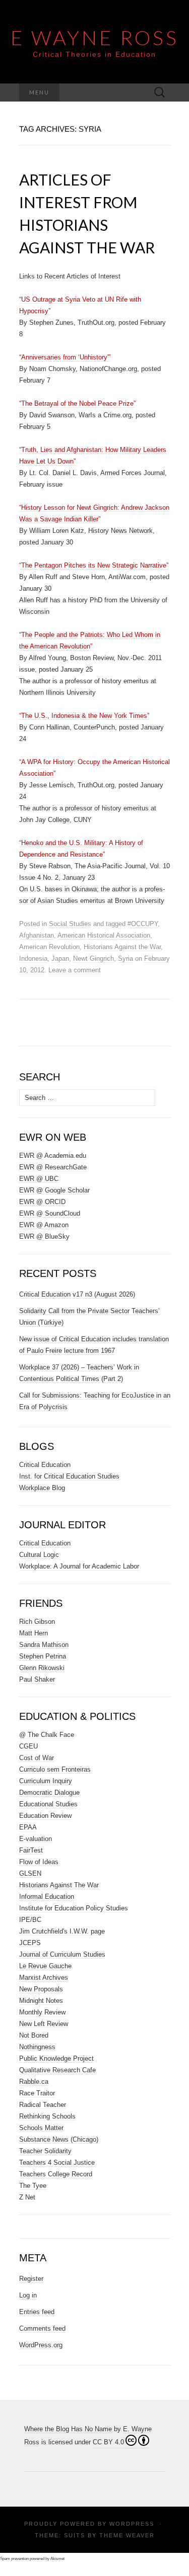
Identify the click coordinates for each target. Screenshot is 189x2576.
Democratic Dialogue (49, 1792)
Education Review (45, 1816)
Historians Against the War (122, 947)
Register (31, 2279)
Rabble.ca (34, 2082)
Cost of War (37, 1758)
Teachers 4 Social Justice (57, 2163)
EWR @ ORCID (42, 1202)
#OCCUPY (143, 924)
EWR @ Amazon (44, 1225)
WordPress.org (41, 2345)
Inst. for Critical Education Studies (69, 1476)
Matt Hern (34, 1633)
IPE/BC (30, 1920)
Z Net (27, 2197)
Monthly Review (42, 2012)
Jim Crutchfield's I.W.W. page (62, 1931)
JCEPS (30, 1943)
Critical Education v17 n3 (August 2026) (77, 1294)
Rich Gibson (37, 1622)
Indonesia (33, 958)
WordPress (132, 2524)
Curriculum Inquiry (46, 1781)
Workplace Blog (42, 1488)
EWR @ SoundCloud (50, 1213)
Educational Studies (48, 1804)
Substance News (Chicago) (59, 2139)
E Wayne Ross (95, 38)
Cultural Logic (39, 1555)
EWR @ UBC (39, 1179)
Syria (125, 958)
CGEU (28, 1746)
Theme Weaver (127, 2535)
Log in (28, 2295)
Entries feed (37, 2312)
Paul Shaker (37, 1679)
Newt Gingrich (93, 958)
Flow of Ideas (39, 1862)
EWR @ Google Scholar (54, 1190)
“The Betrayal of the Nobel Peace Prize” (77, 403)
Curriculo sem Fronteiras (55, 1769)
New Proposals (41, 1989)
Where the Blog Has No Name (68, 2429)
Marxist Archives (44, 1977)
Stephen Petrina (43, 1656)
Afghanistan (37, 935)
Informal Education (47, 1897)
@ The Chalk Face (47, 1735)
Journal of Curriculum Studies (62, 1954)
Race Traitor (37, 2093)
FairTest (31, 1850)
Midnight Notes (41, 2001)
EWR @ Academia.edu (53, 1156)
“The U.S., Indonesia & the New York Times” (84, 716)
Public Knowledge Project (56, 2058)
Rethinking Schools (47, 2116)
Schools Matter (41, 2128)
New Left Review (44, 2024)
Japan (60, 958)
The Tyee (33, 2186)
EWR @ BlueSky (44, 1236)
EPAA (28, 1827)
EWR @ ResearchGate (53, 1167)
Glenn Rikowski (42, 1668)
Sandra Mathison (44, 1645)
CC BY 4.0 (108, 2442)
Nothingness (37, 2047)
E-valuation (36, 1839)
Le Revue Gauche (45, 1966)
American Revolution (49, 947)
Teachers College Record (56, 2174)
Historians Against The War (59, 1885)
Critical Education (45, 1465)
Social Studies (70, 924)
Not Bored (34, 2035)
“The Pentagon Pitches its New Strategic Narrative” (94, 565)
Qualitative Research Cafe (57, 2070)
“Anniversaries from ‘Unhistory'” (65, 357)
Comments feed (42, 2328)
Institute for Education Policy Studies (74, 1908)
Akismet (57, 2559)
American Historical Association (104, 935)
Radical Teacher (43, 2105)
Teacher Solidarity (45, 2151)
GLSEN (30, 1873)
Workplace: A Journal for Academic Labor (79, 1566)
